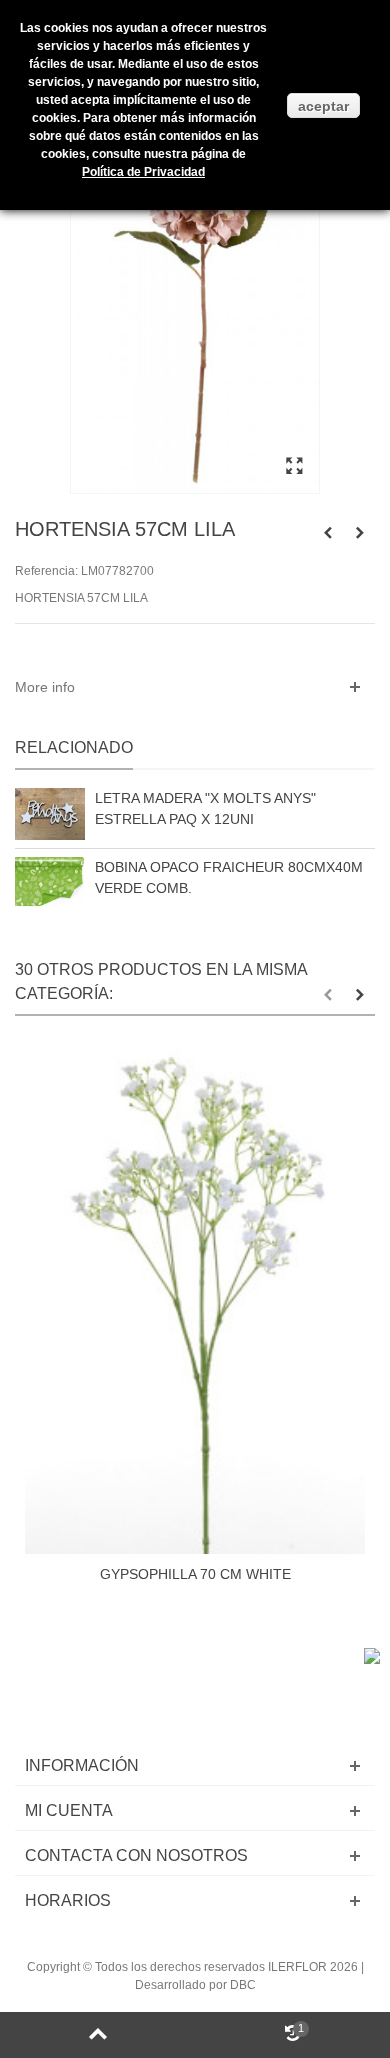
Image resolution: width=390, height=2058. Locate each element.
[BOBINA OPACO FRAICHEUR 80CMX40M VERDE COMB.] (50, 882)
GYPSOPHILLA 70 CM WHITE (195, 1574)
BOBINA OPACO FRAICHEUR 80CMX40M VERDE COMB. (229, 877)
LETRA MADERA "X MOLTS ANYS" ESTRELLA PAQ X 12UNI (205, 808)
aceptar (323, 106)
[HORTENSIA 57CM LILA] (294, 467)
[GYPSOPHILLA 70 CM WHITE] (195, 1300)
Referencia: (46, 571)
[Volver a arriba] (97, 2035)
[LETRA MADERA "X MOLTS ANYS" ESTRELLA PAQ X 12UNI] (50, 814)
